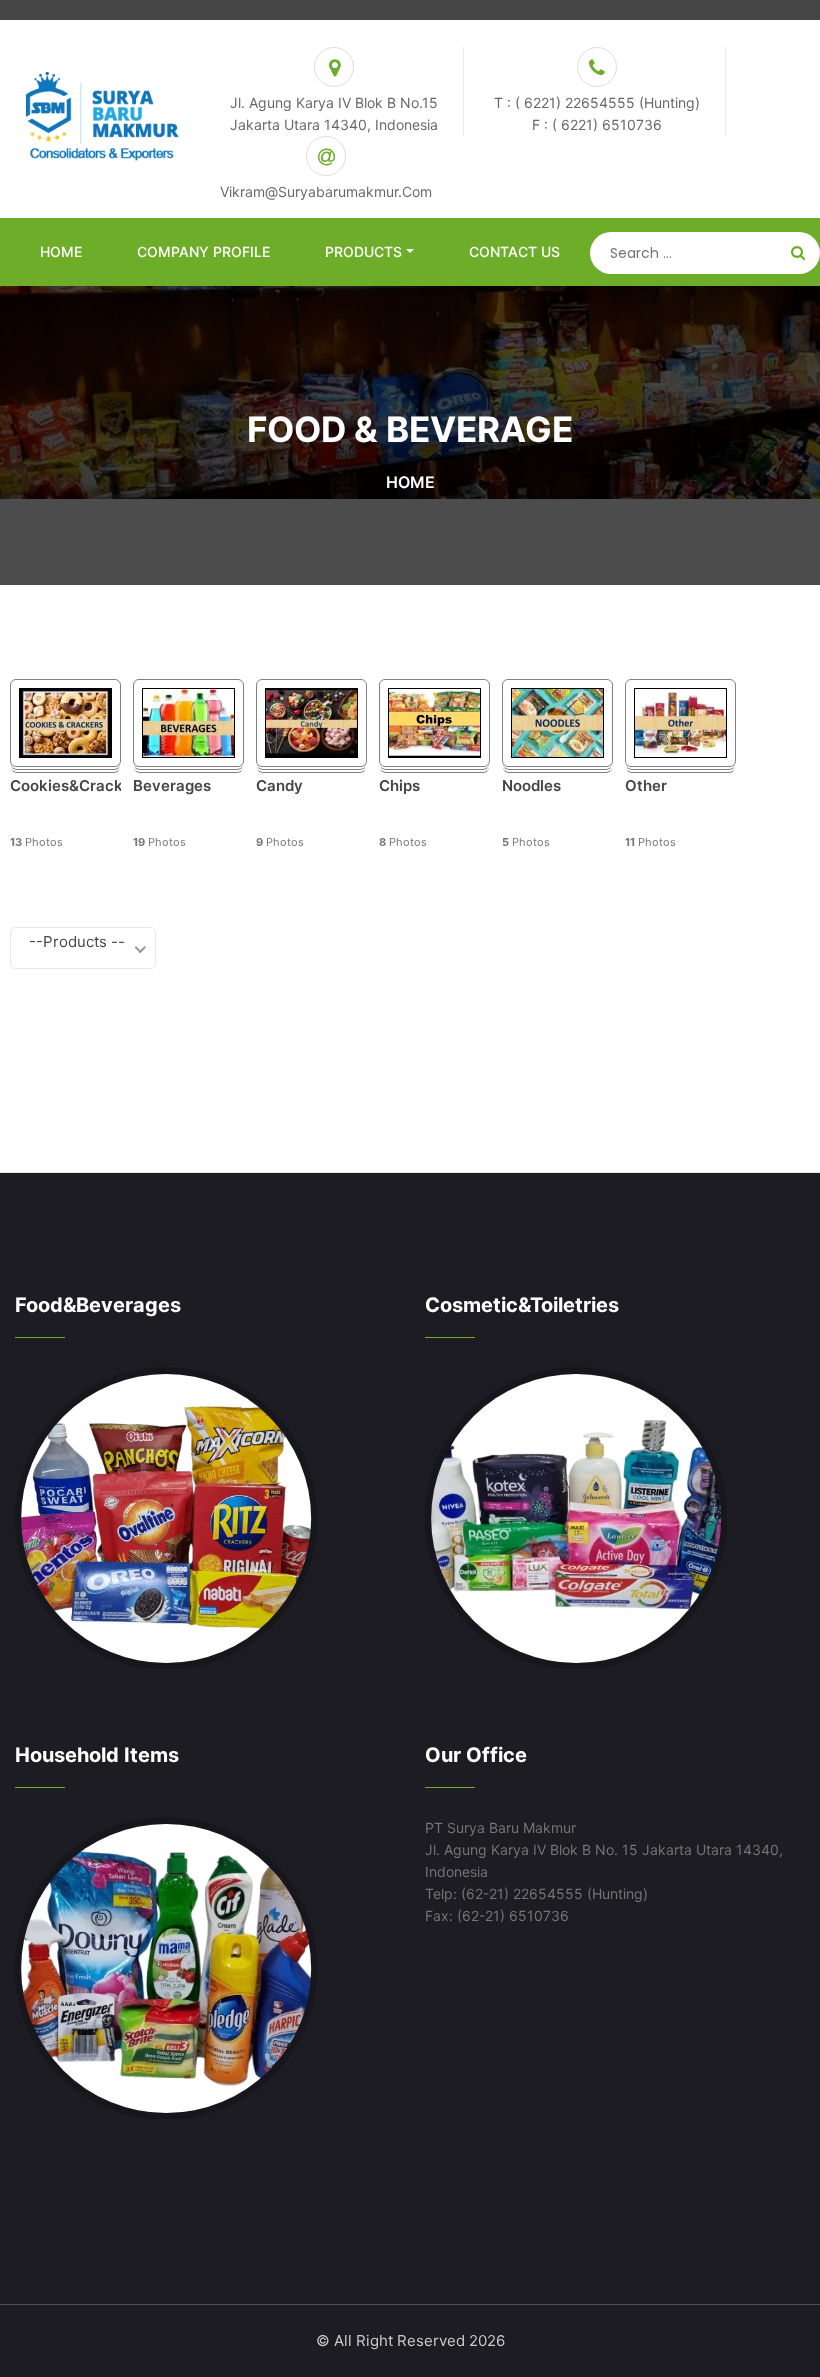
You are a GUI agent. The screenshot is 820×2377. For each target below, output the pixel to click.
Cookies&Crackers (65, 786)
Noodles (531, 786)
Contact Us (514, 251)
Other (646, 786)
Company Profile (203, 251)
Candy (279, 786)
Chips (399, 786)
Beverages (172, 786)
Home (61, 251)
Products (363, 251)
